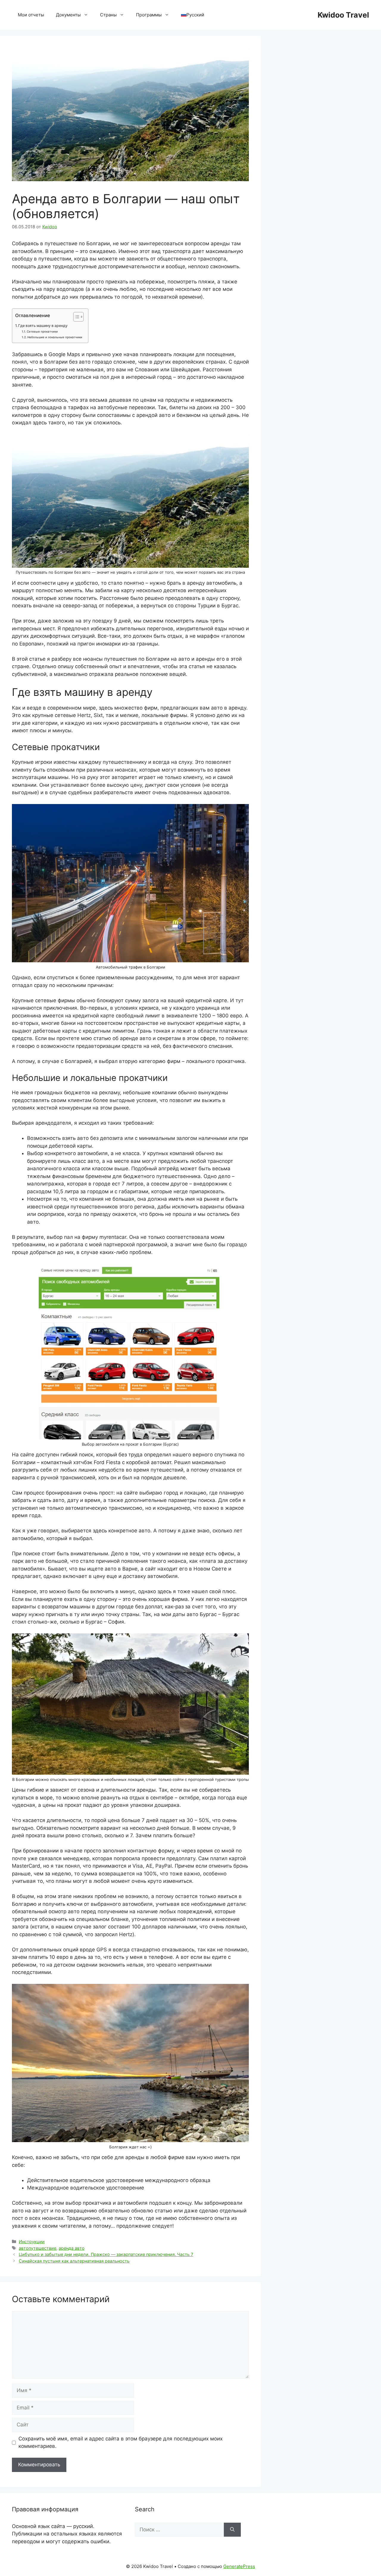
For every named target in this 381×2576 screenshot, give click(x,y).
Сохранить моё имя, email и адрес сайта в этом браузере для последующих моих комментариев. (121, 2442)
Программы (149, 15)
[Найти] (232, 2530)
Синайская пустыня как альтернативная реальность (74, 2261)
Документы (68, 15)
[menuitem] (193, 15)
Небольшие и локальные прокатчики (55, 337)
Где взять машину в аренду (43, 326)
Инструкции (32, 2241)
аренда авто (72, 2248)
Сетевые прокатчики (42, 331)
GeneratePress (239, 2566)
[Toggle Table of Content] (75, 317)
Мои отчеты (31, 15)
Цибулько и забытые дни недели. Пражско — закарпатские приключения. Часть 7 (106, 2254)
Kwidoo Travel (343, 15)
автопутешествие (38, 2248)
